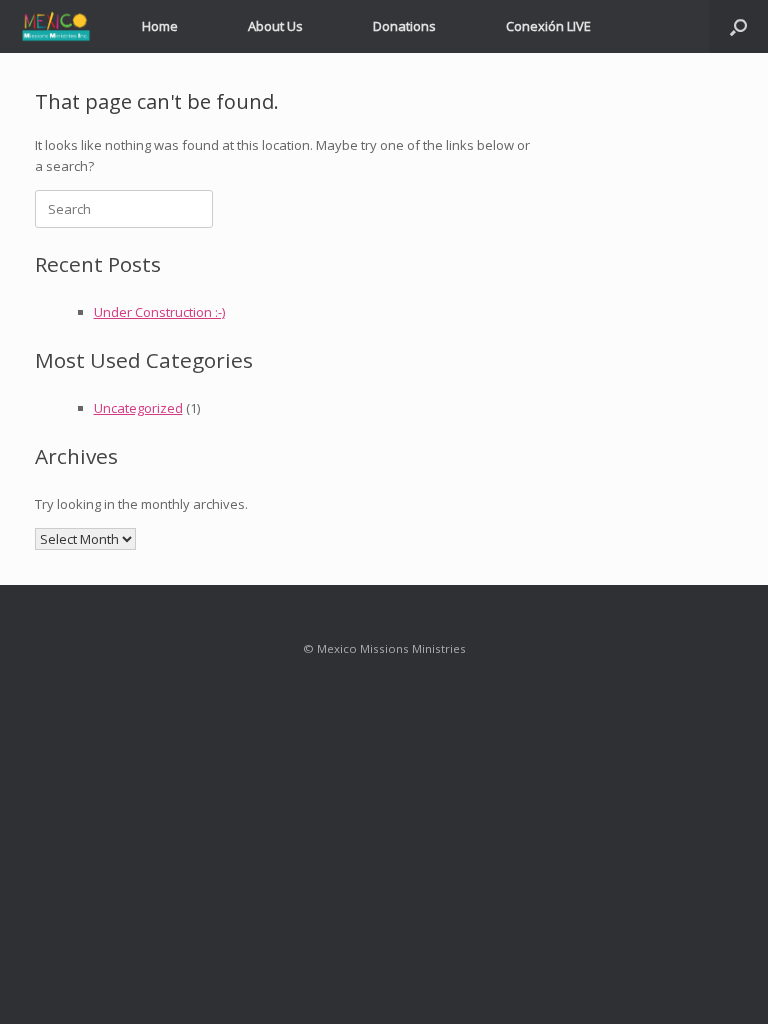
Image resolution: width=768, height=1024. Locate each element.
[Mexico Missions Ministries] (56, 26)
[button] (738, 26)
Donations (404, 26)
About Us (275, 26)
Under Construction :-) (159, 312)
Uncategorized (138, 408)
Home (160, 26)
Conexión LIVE (548, 26)
